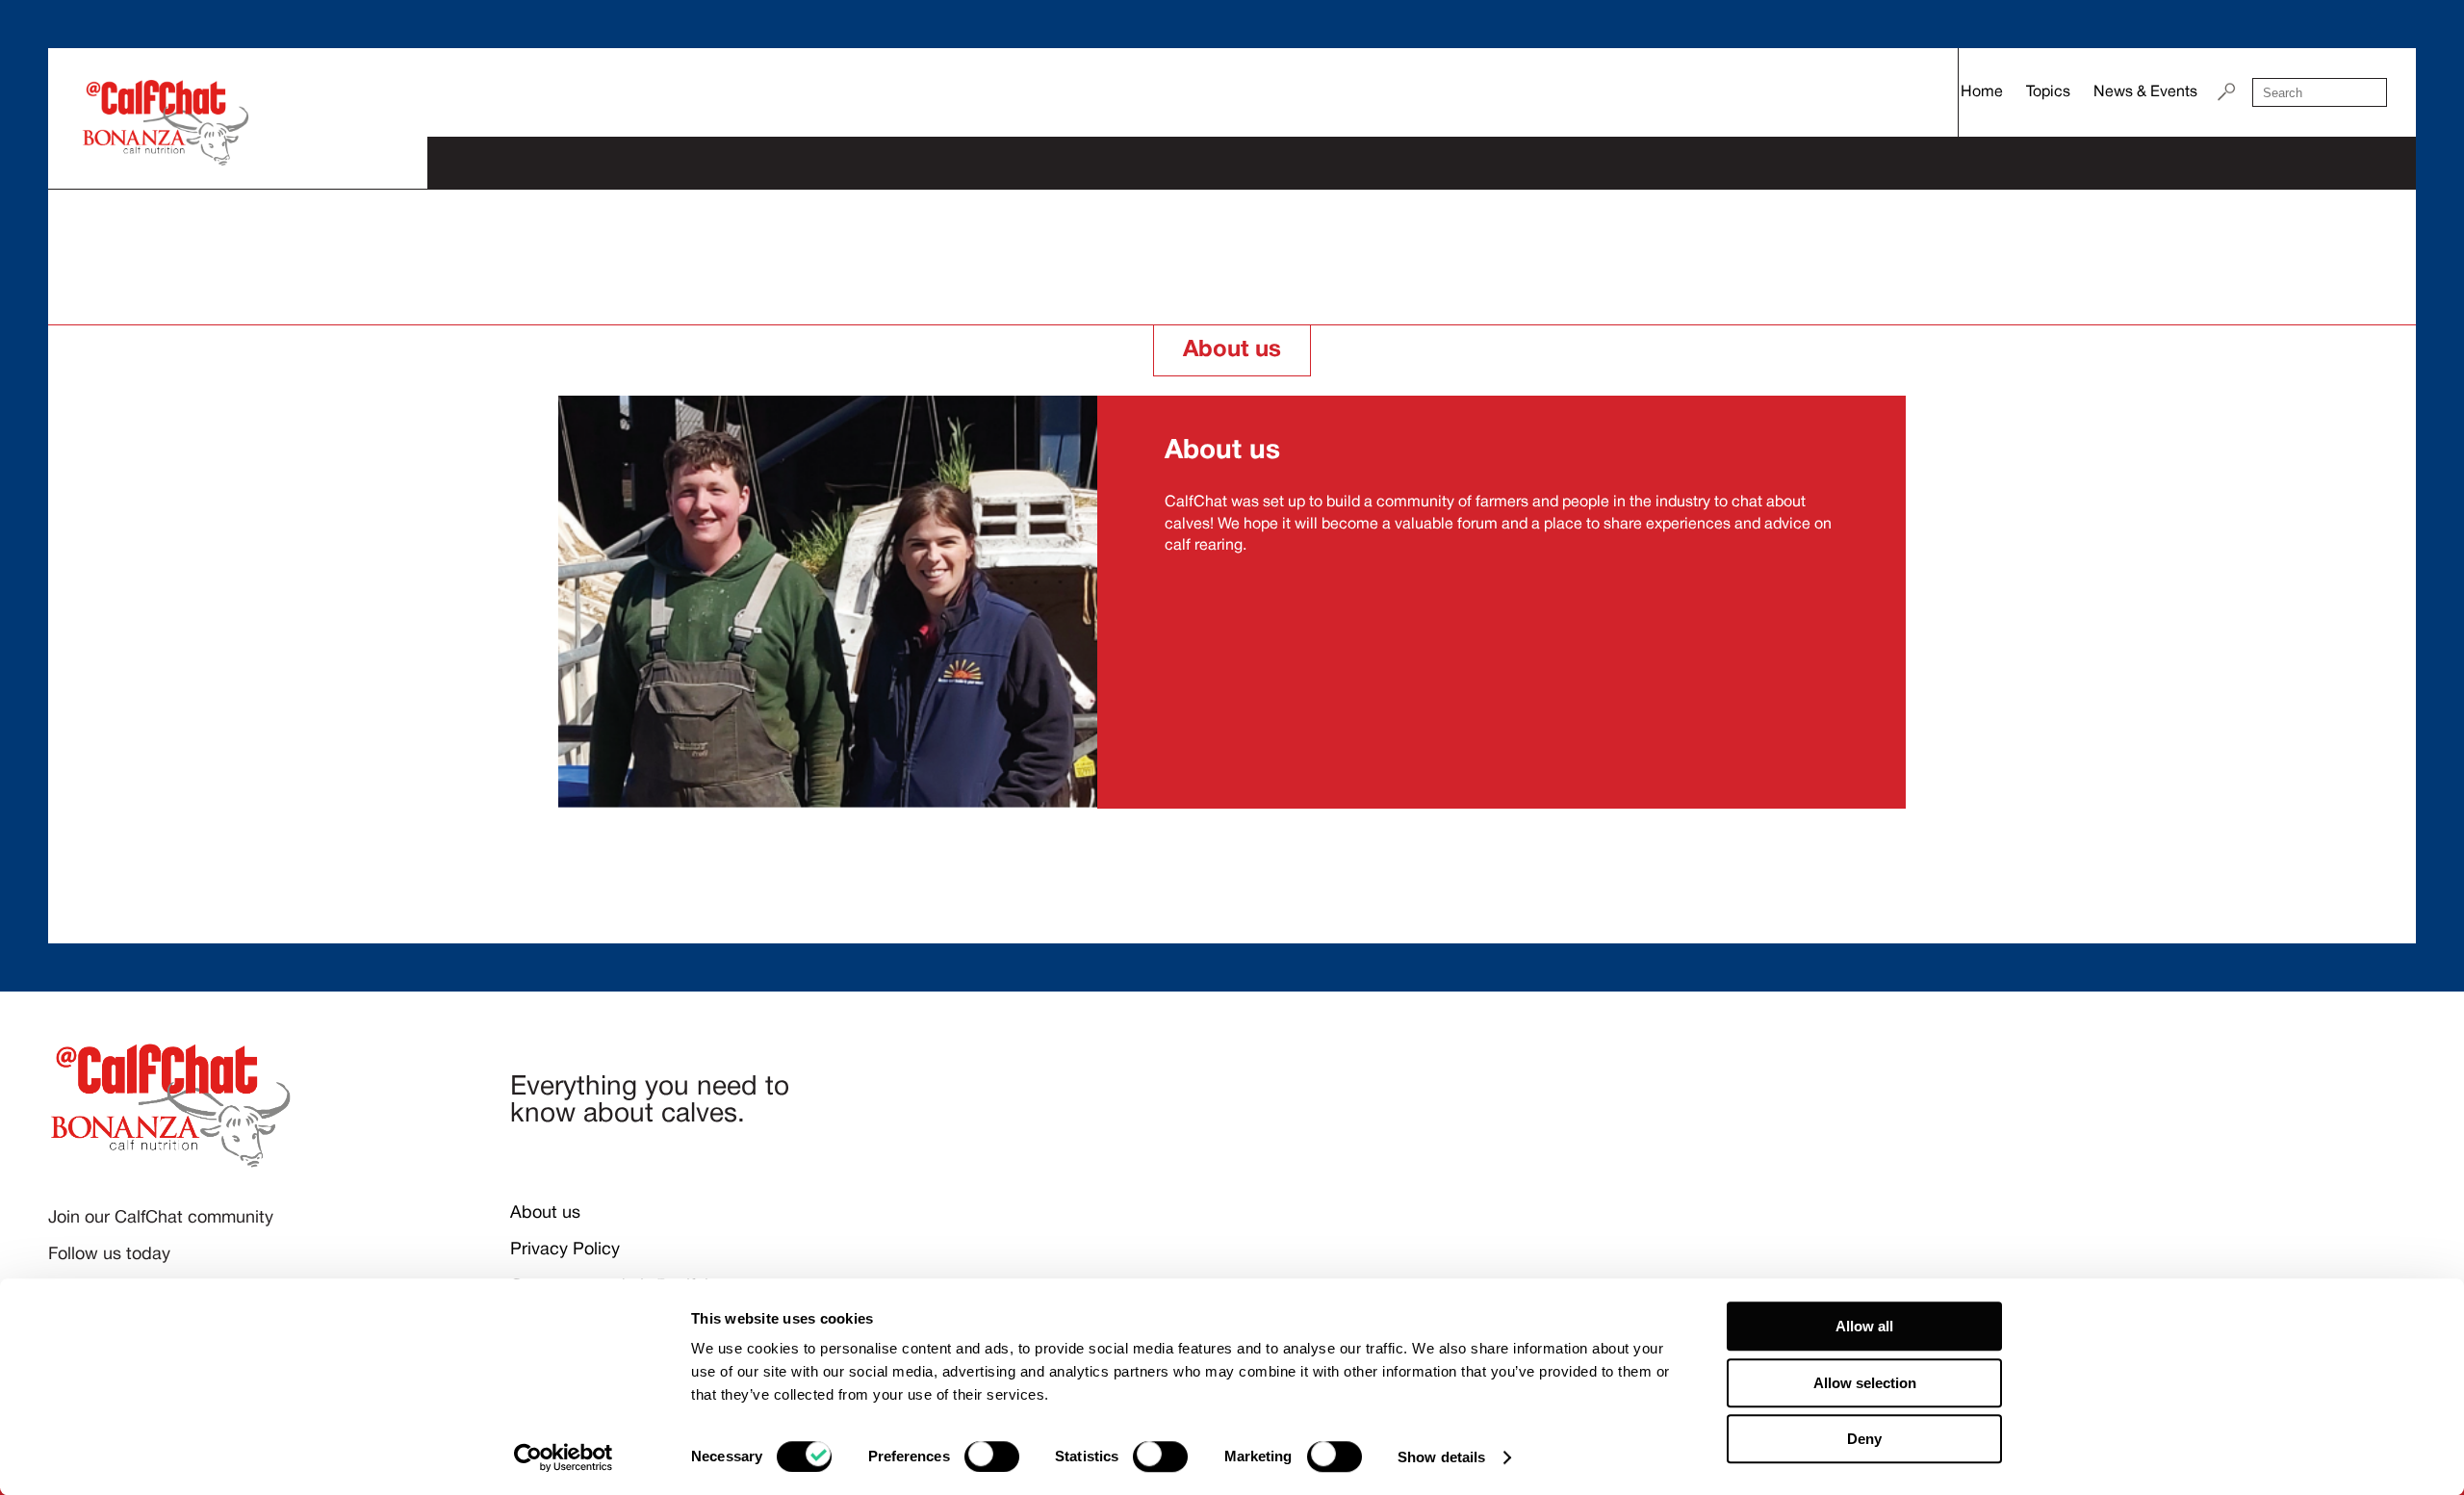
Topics (2048, 92)
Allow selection (1865, 1383)
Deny (1864, 1439)
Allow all (1864, 1326)
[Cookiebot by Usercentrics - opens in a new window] (564, 1457)
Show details (1441, 1457)
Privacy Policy (565, 1250)
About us (545, 1213)
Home (1982, 92)
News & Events (2145, 92)
